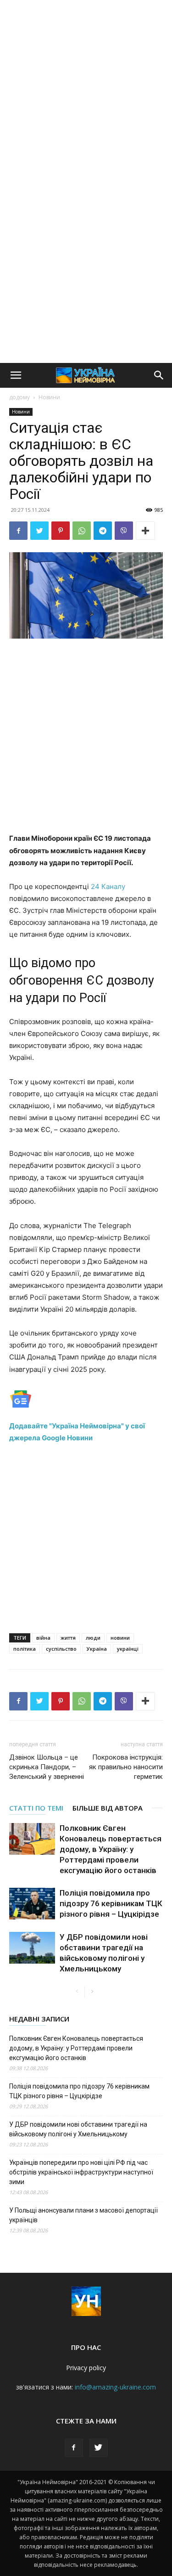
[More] (145, 531)
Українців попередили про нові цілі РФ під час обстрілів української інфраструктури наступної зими (81, 2172)
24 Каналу (108, 886)
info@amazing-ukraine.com (115, 2387)
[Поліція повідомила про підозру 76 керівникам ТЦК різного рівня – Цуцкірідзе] (32, 1904)
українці (128, 1649)
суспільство (61, 1649)
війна (43, 1638)
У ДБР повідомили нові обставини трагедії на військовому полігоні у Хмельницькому (78, 2129)
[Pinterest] (61, 531)
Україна (97, 1649)
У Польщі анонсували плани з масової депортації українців (83, 2215)
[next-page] (92, 1992)
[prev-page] (77, 1992)
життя (68, 1638)
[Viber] (124, 531)
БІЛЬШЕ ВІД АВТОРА (108, 1808)
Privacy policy (86, 2368)
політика (25, 1649)
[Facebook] (18, 531)
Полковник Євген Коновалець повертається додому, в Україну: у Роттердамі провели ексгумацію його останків (111, 1849)
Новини (49, 397)
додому (19, 397)
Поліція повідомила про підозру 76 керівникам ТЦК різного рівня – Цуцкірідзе (111, 1903)
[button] (16, 375)
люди (93, 1638)
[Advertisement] (86, 91)
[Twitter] (39, 531)
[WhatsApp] (82, 531)
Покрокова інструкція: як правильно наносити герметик (126, 1767)
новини (120, 1638)
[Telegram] (103, 531)
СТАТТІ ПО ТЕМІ (36, 1808)
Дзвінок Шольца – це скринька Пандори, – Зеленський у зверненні (47, 1767)
